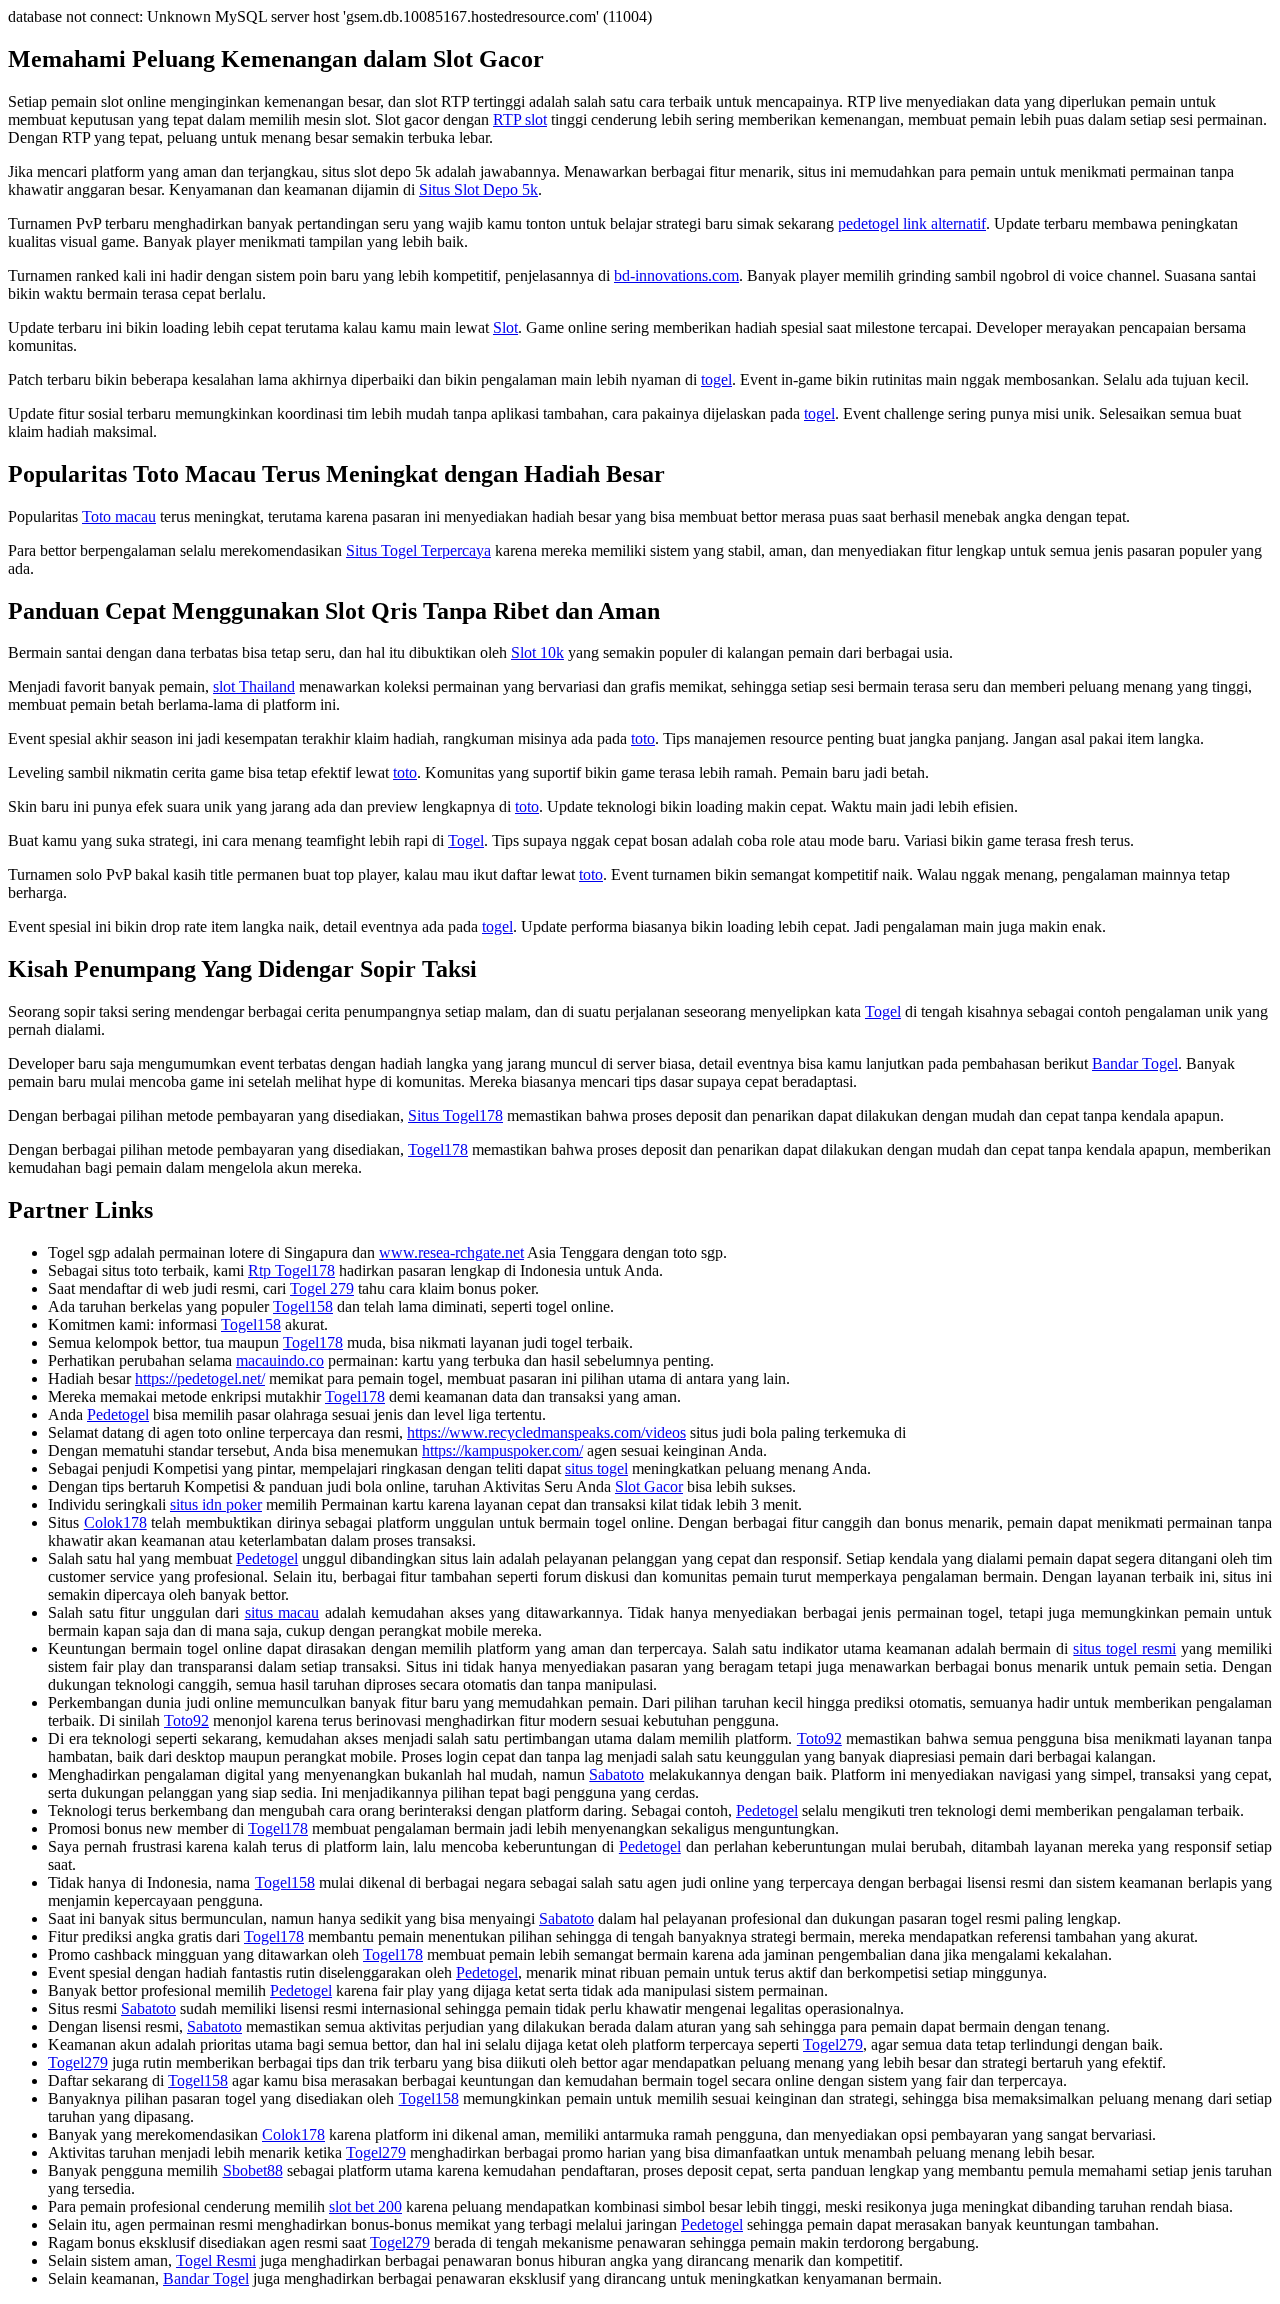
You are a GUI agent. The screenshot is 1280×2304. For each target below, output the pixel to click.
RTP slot (520, 119)
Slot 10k (537, 652)
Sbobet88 (253, 2170)
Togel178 (438, 1149)
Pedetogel (118, 1414)
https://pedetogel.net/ (200, 1378)
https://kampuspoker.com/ (502, 1450)
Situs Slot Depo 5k (478, 189)
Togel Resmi (216, 2260)
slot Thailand (254, 686)
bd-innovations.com (676, 275)
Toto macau (119, 516)
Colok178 (115, 1522)
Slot (505, 327)
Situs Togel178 (455, 1115)
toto (643, 738)
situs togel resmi (1124, 1648)
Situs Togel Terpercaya (418, 550)
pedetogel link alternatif (912, 223)
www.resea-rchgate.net (451, 1252)
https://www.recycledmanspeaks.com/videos (546, 1432)
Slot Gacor (649, 1486)
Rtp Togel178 (291, 1270)
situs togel (596, 1468)
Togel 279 (322, 1288)
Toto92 (186, 1720)
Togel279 (833, 2044)
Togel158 (303, 1306)
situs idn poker (216, 1504)
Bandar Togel (1135, 1063)
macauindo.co (280, 1360)
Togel (466, 840)
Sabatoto (616, 1774)
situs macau (282, 1612)
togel (716, 379)
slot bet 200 (365, 2206)
